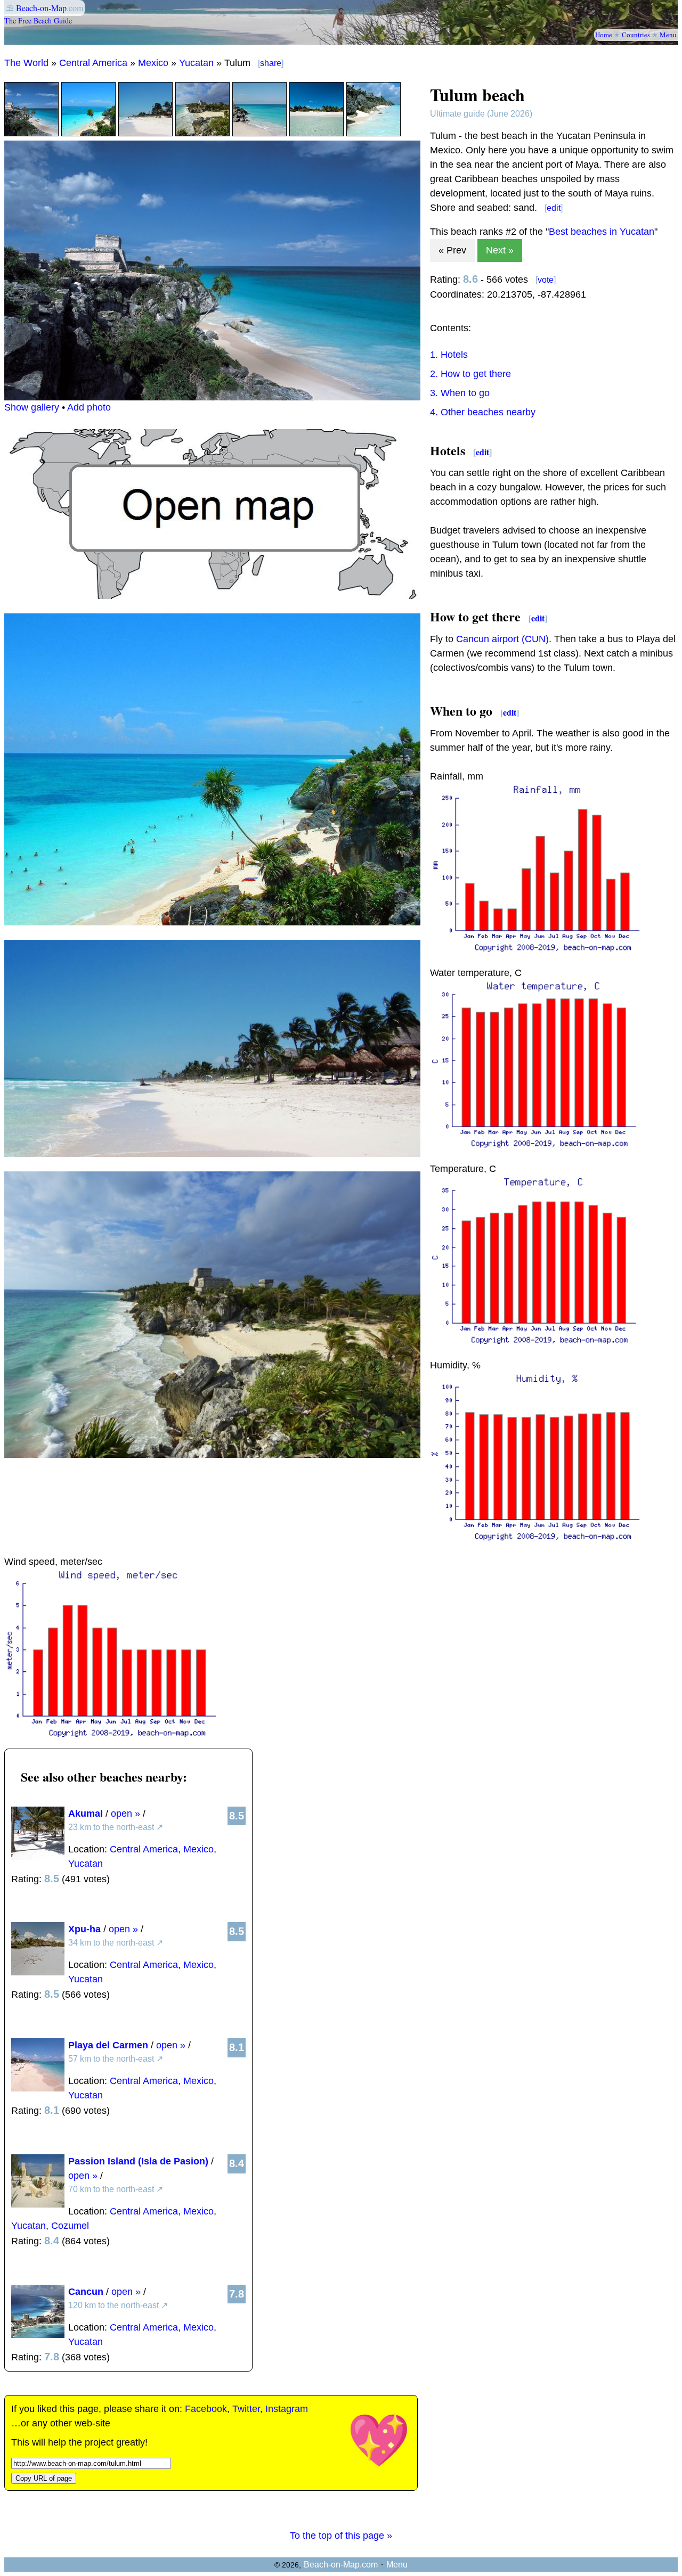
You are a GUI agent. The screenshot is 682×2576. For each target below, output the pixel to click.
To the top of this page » (341, 2536)
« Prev (452, 250)
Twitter (246, 2409)
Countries (636, 35)
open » (125, 1814)
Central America (93, 63)
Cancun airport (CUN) (502, 639)
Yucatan (196, 63)
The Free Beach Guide (38, 20)
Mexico (153, 63)
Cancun (86, 2292)
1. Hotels (449, 355)
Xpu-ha (84, 1929)
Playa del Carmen (108, 2045)
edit (554, 208)
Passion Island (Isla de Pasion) (138, 2161)
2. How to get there (470, 374)
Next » (500, 250)
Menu (668, 35)
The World (26, 63)
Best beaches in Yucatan (602, 232)
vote (546, 280)
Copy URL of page (44, 2478)
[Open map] (212, 596)
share (271, 63)
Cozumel (70, 2226)
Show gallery (32, 407)
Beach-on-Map (41, 8)
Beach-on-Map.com (341, 2565)
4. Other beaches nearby (483, 412)
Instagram (287, 2409)
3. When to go (460, 393)
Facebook (206, 2409)
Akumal (86, 1814)
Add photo (89, 407)
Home (604, 35)
